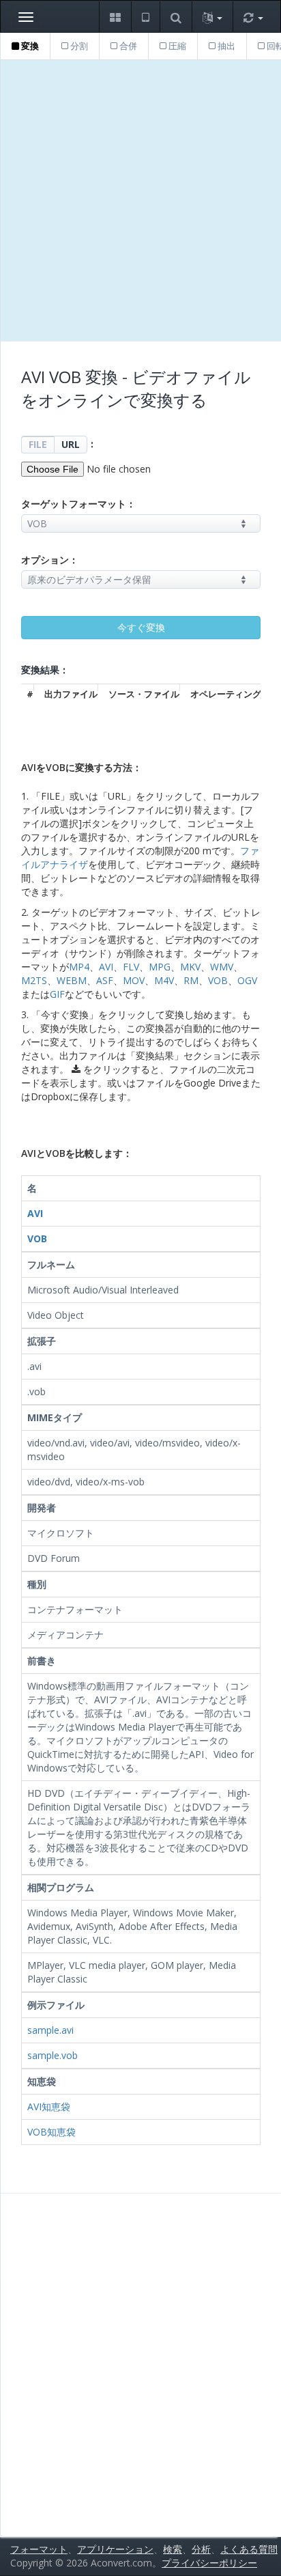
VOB (218, 980)
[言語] (212, 17)
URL (71, 444)
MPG (160, 967)
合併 (127, 46)
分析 (201, 2549)
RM (191, 980)
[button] (115, 17)
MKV (190, 967)
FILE (38, 444)
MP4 (79, 967)
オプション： (50, 560)
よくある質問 (249, 2549)
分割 (78, 46)
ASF (105, 980)
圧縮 (176, 46)
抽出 (225, 46)
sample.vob (53, 2055)
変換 (29, 46)
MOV (134, 980)
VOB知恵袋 (51, 2132)
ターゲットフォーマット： (78, 504)
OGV (247, 980)
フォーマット (39, 2549)
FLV (131, 967)
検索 (173, 2549)
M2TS (34, 980)
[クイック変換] (253, 17)
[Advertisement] (140, 201)
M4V (164, 980)
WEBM (72, 980)
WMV (222, 967)
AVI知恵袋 (49, 2106)
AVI (106, 967)
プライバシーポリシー (209, 2563)
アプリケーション (115, 2549)
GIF (57, 994)
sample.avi (50, 2030)
